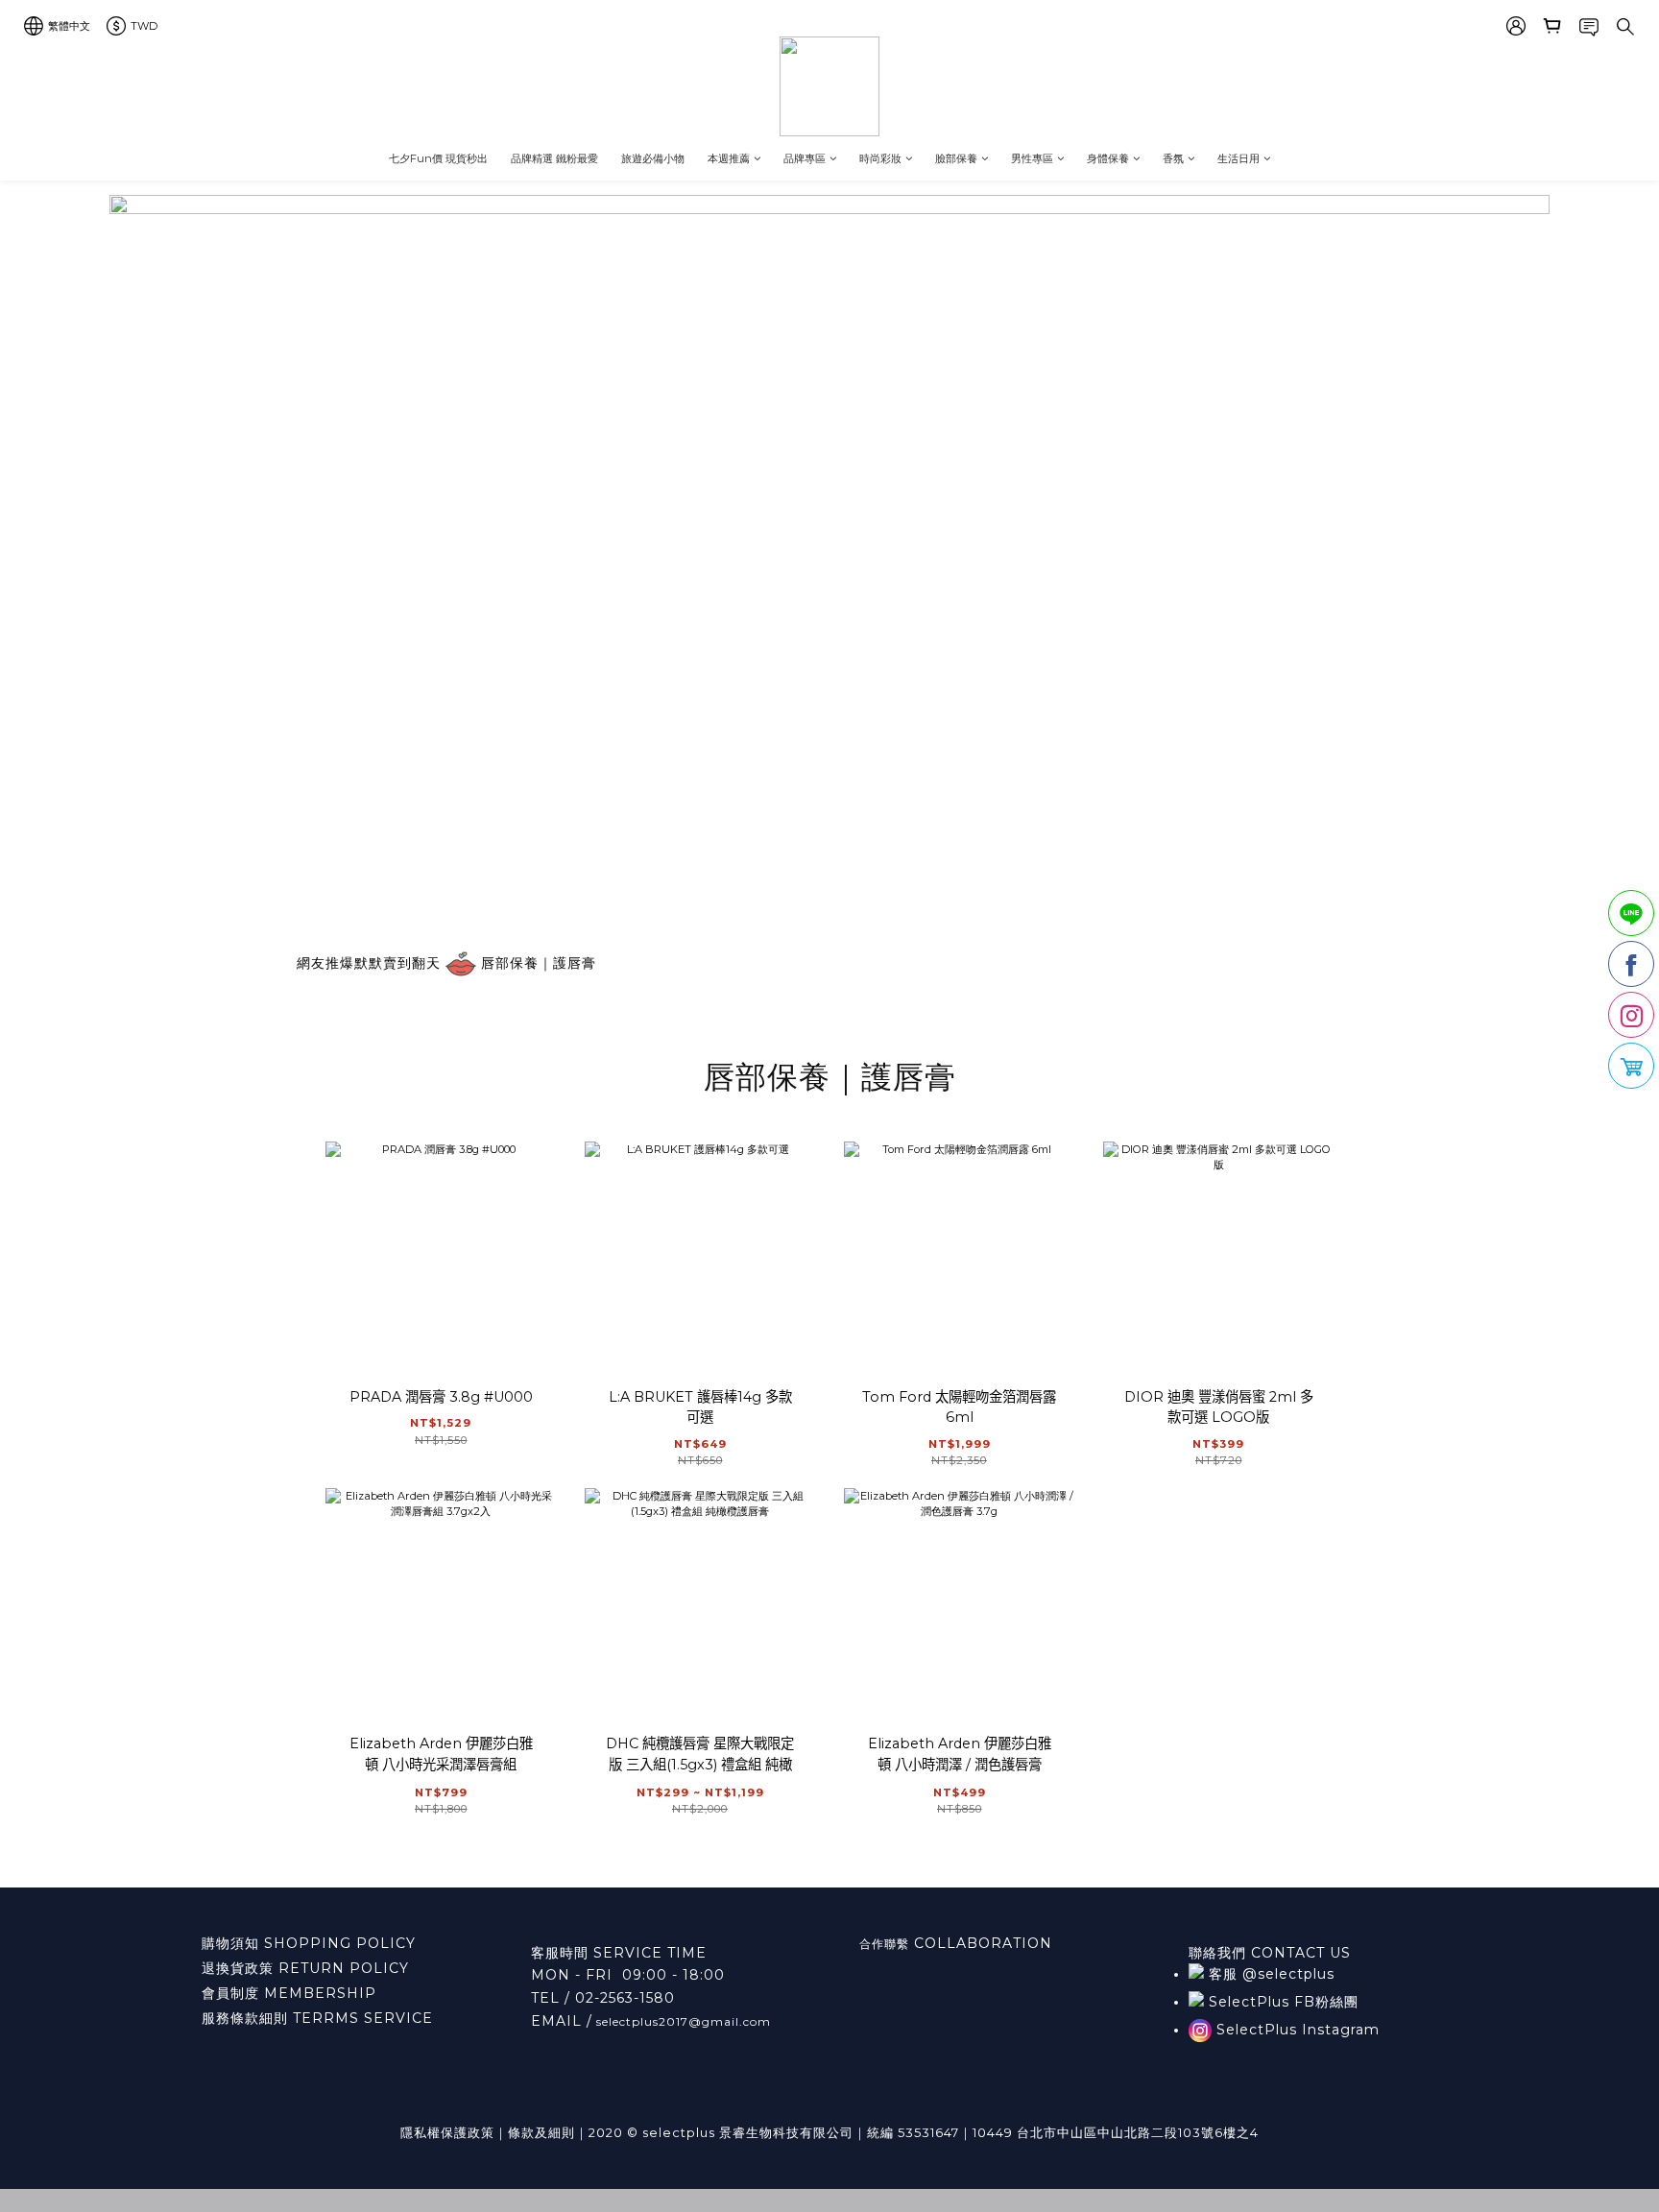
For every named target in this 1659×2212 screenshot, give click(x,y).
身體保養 (1108, 158)
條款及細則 (541, 2132)
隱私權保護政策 (447, 2132)
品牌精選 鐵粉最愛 (554, 158)
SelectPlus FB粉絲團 (1281, 2002)
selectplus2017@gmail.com (682, 2021)
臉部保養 (956, 158)
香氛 (1173, 158)
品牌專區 (805, 158)
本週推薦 (729, 158)
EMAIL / (562, 2021)
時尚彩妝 (880, 158)
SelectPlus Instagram (1296, 2030)
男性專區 (1032, 158)
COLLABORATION (981, 1943)
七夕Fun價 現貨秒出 (438, 158)
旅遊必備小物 (653, 158)
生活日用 (1238, 158)
